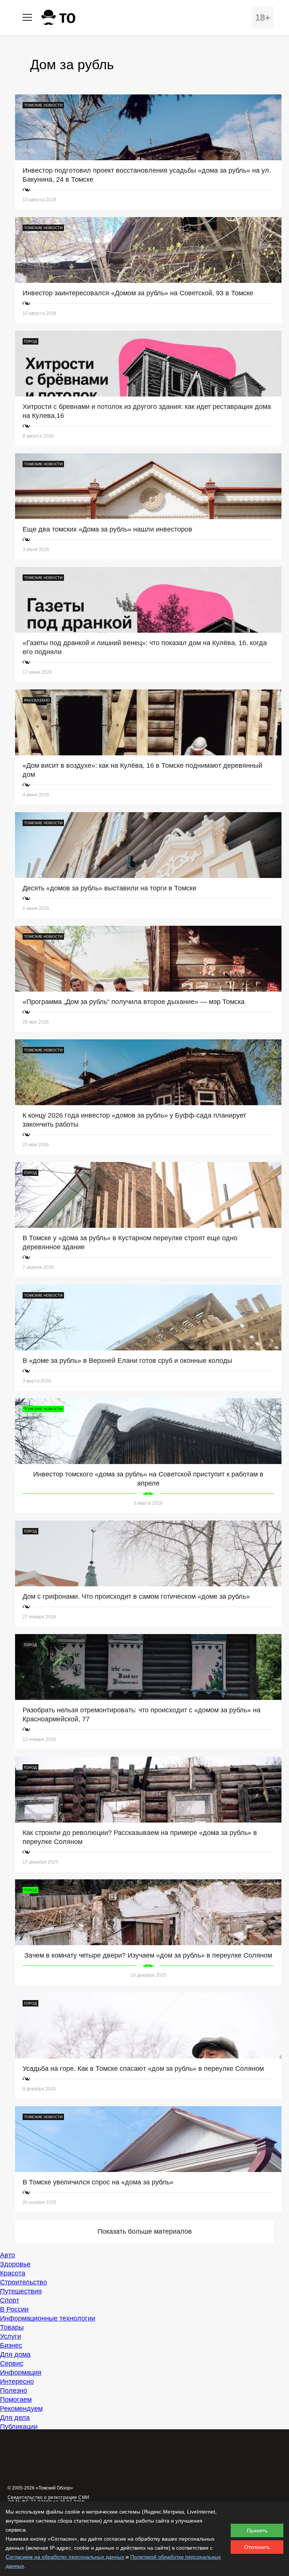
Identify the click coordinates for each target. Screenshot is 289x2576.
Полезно (14, 2391)
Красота (13, 2273)
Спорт (10, 2300)
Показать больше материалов (145, 2231)
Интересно (17, 2382)
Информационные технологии (48, 2318)
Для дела (15, 2418)
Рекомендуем (21, 2409)
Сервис (12, 2363)
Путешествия (21, 2291)
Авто (8, 2255)
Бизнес (11, 2345)
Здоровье (15, 2264)
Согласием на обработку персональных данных (65, 2557)
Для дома (15, 2354)
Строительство (24, 2282)
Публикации (19, 2427)
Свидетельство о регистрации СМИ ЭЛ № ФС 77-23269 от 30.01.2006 (49, 2500)
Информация (21, 2372)
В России (14, 2309)
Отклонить (257, 2547)
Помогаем (16, 2400)
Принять (257, 2530)
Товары (12, 2327)
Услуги (11, 2336)
